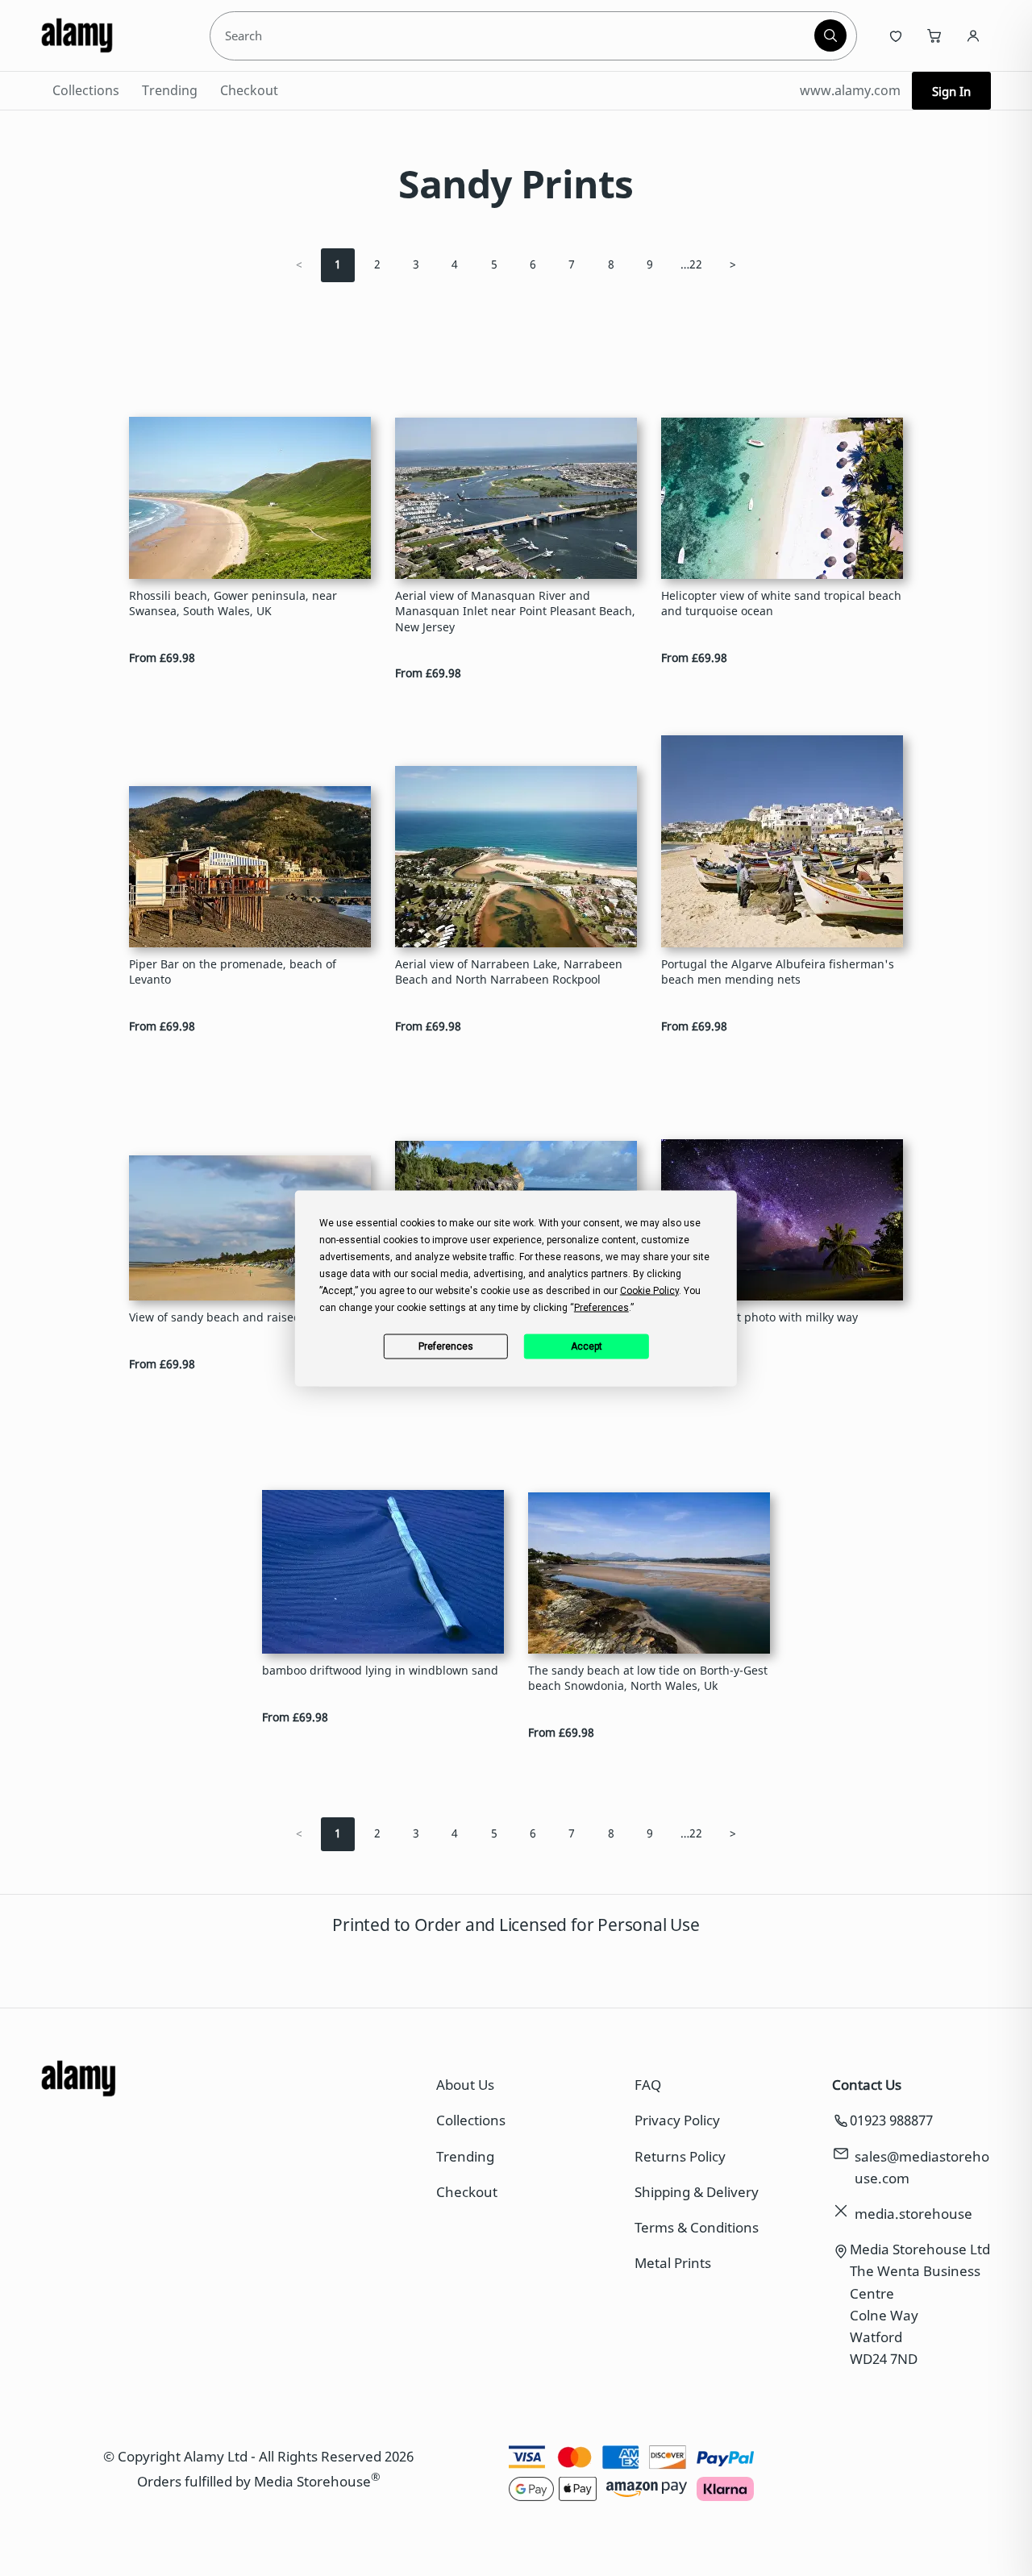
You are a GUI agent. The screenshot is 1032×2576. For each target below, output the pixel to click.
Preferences (446, 1346)
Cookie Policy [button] (649, 1290)
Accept (587, 1346)
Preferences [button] (601, 1307)
